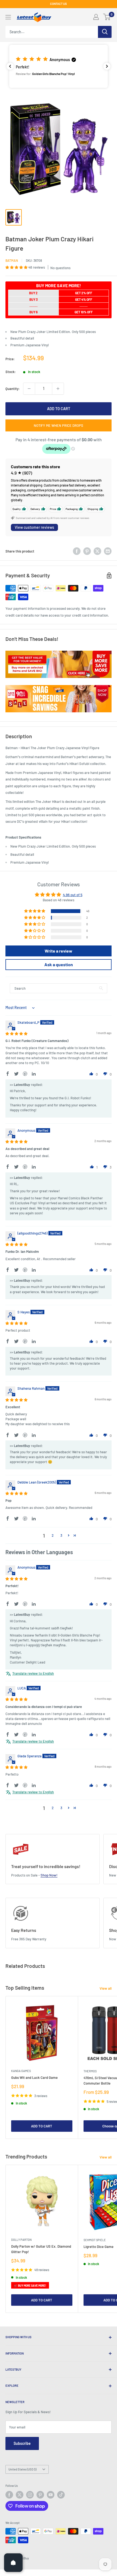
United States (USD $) (22, 2469)
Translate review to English (33, 1673)
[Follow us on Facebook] (9, 2495)
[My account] (96, 17)
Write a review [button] (59, 951)
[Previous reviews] (10, 66)
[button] (59, 66)
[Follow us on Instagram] (30, 2495)
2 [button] (53, 1535)
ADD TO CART (59, 409)
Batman (12, 260)
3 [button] (61, 1535)
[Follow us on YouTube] (51, 2495)
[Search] (105, 32)
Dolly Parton (21, 2240)
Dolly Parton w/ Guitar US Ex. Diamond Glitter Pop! (41, 2249)
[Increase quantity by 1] (58, 389)
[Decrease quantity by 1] (29, 389)
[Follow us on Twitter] (20, 2495)
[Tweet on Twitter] (97, 551)
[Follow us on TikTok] (61, 2495)
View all (106, 1988)
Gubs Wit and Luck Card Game (34, 2077)
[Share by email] (108, 551)
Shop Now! (49, 1875)
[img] (16, 1034)
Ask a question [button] (59, 964)
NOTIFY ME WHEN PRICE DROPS (59, 425)
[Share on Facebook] (77, 551)
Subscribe (22, 2443)
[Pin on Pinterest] (87, 551)
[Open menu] (8, 17)
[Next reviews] (107, 66)
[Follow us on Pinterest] (40, 2495)
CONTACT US (59, 4)
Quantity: (13, 389)
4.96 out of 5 (73, 895)
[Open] (13, 2563)
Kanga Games (21, 2071)
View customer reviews (34, 527)
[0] (107, 17)
